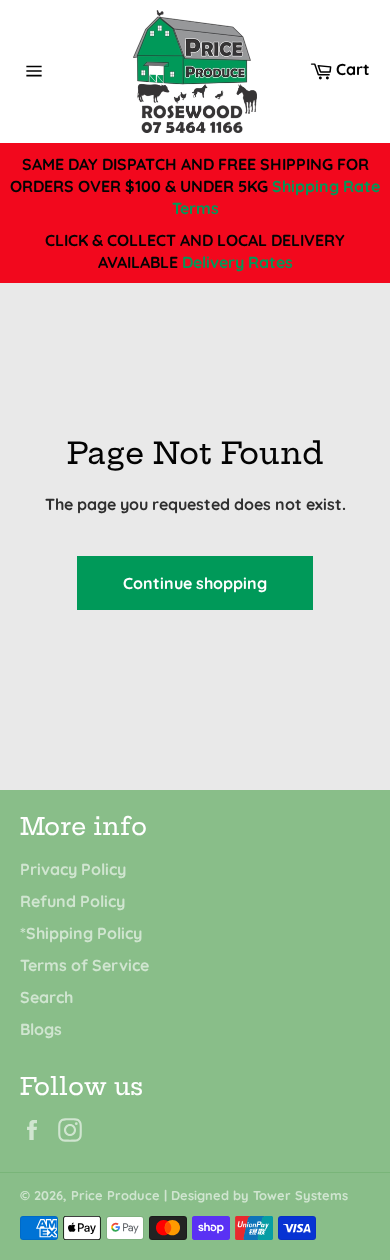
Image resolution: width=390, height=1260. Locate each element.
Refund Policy (72, 901)
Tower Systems (300, 1195)
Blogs (41, 1029)
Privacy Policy (73, 869)
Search (46, 997)
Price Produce (115, 1195)
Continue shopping (195, 583)
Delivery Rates (237, 262)
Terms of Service (84, 965)
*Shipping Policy (81, 933)
